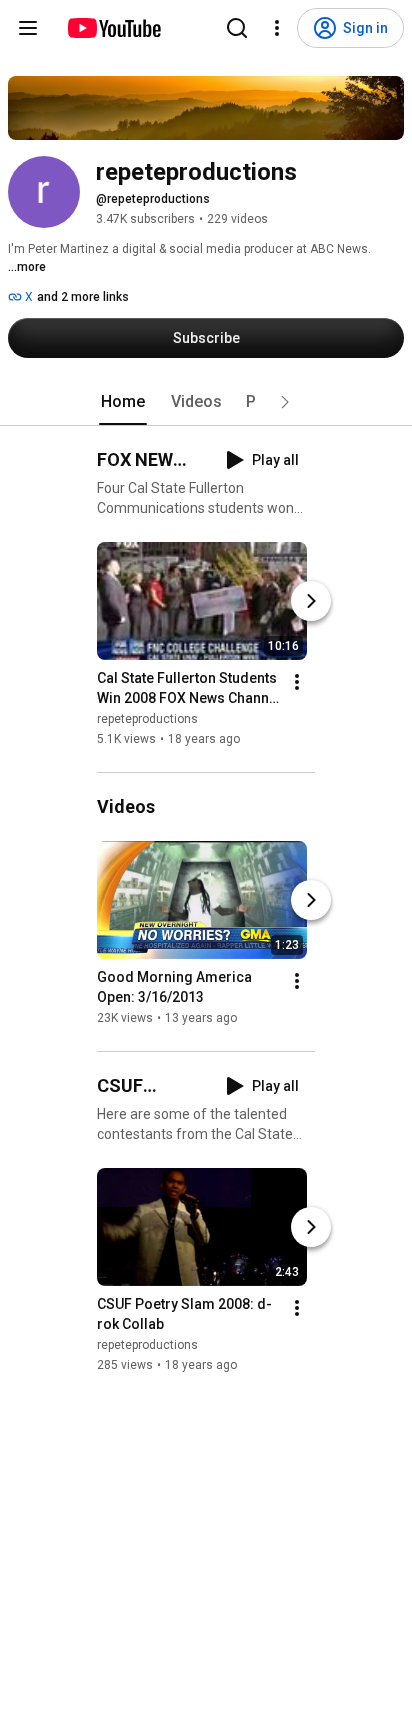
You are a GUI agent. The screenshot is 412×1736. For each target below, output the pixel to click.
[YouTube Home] (113, 28)
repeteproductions (147, 719)
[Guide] (28, 28)
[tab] (123, 402)
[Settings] (277, 28)
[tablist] (206, 402)
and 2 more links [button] (83, 297)
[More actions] (297, 682)
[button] (285, 402)
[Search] (237, 28)
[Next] (311, 601)
